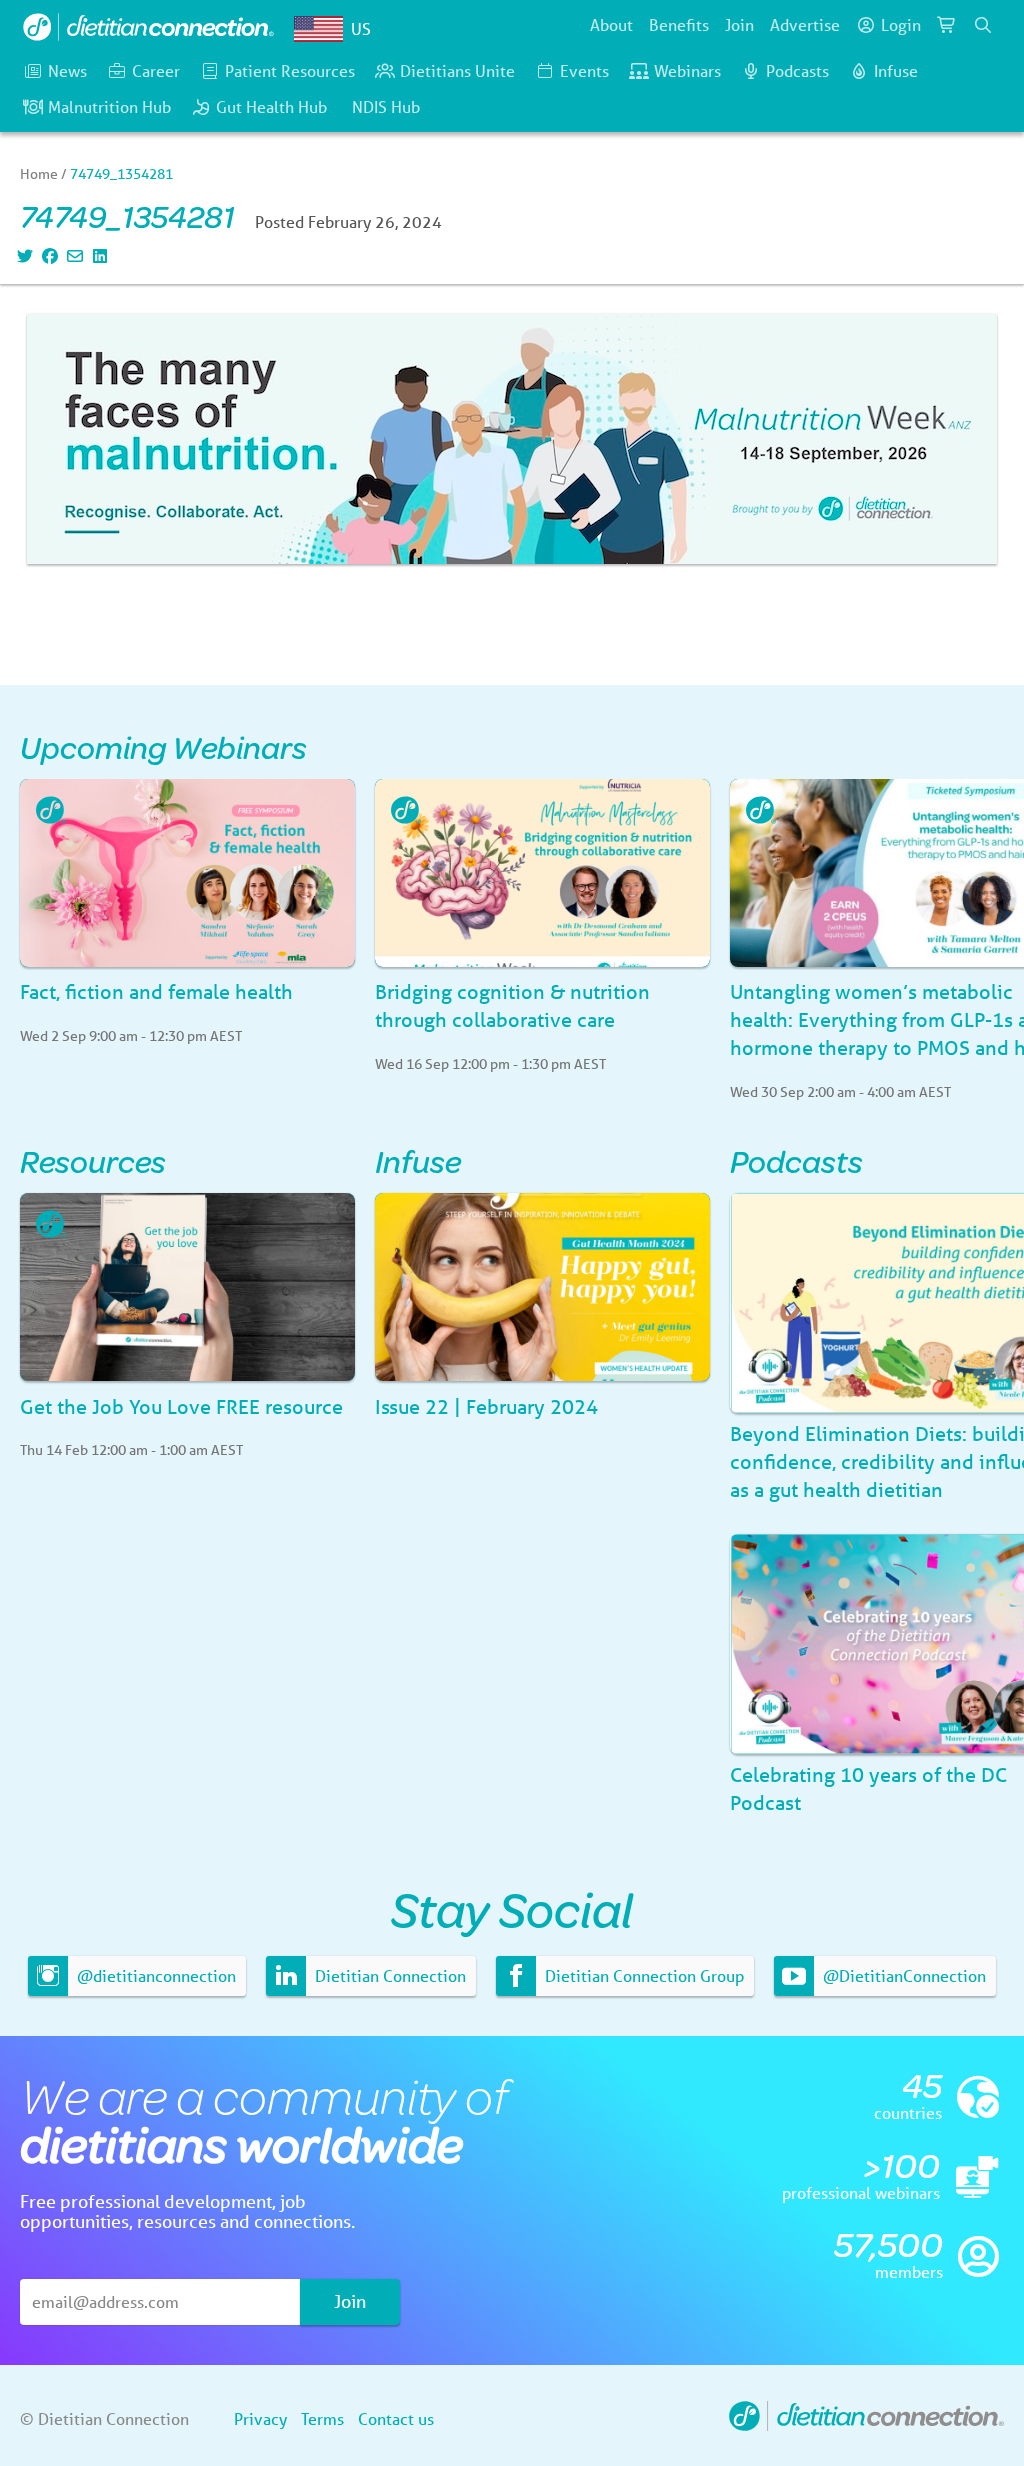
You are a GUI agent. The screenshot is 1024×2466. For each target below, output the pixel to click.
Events (584, 70)
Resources (93, 1160)
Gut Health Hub (271, 106)
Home (39, 174)
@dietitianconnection (154, 1975)
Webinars (687, 70)
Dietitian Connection (388, 1975)
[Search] (983, 25)
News (67, 70)
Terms (322, 2418)
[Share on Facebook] (47, 255)
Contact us (396, 2418)
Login (901, 24)
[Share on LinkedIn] (97, 255)
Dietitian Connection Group (642, 1975)
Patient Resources (290, 70)
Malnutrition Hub (109, 106)
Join (739, 24)
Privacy (260, 2418)
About (611, 24)
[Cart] (947, 25)
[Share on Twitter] (22, 255)
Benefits (679, 24)
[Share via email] (72, 255)
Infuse (896, 70)
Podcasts (797, 70)
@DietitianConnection (902, 1975)
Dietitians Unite (457, 70)
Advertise (805, 24)
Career (156, 70)
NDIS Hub (386, 106)
